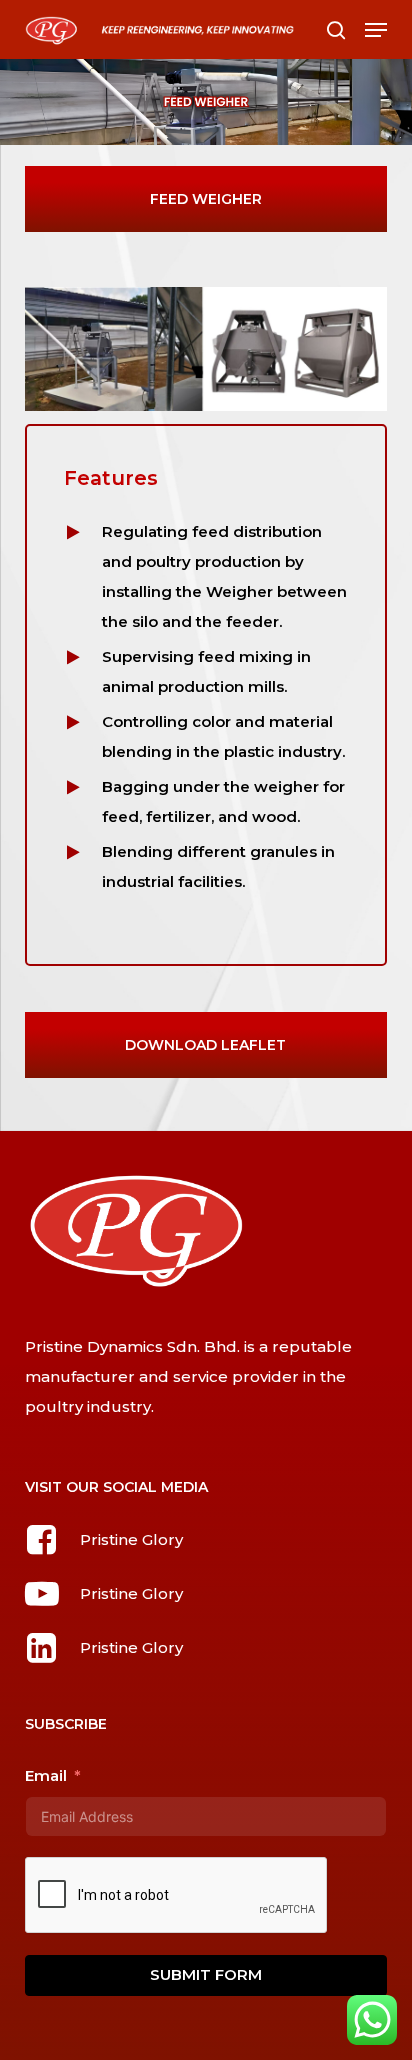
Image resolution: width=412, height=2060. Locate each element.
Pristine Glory (131, 1539)
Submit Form (206, 1974)
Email (46, 1775)
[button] (376, 30)
